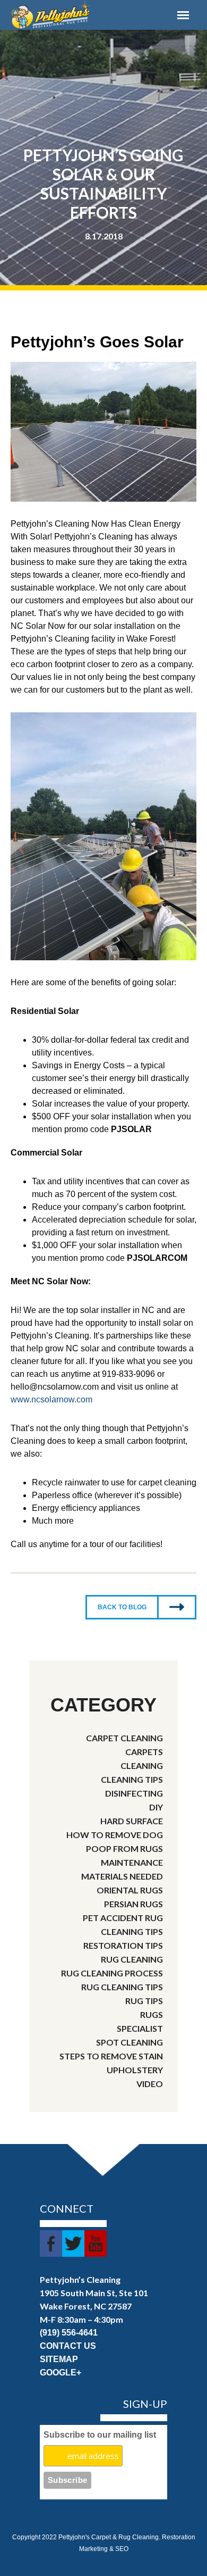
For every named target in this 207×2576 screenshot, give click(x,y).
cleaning (142, 1765)
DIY (156, 1807)
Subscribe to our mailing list (100, 2435)
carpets (144, 1752)
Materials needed (122, 1876)
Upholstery (135, 2070)
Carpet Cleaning (124, 1738)
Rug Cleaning (132, 1959)
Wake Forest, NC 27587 (86, 2306)
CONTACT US (68, 2346)
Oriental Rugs (130, 1890)
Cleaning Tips (132, 1779)
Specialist (140, 2028)
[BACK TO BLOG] (141, 1632)
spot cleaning (130, 2042)
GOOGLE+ (61, 2373)
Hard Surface (132, 1821)
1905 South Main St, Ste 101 (94, 2293)
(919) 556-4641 (69, 2333)
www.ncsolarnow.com (51, 1399)
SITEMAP (59, 2359)
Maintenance (132, 1862)
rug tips (144, 2001)
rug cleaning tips (122, 1987)
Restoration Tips (123, 1945)
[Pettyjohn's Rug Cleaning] (79, 15)
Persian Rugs (133, 1904)
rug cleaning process (112, 1973)
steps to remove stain (111, 2056)
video (150, 2084)
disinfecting (134, 1793)
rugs (152, 2014)
